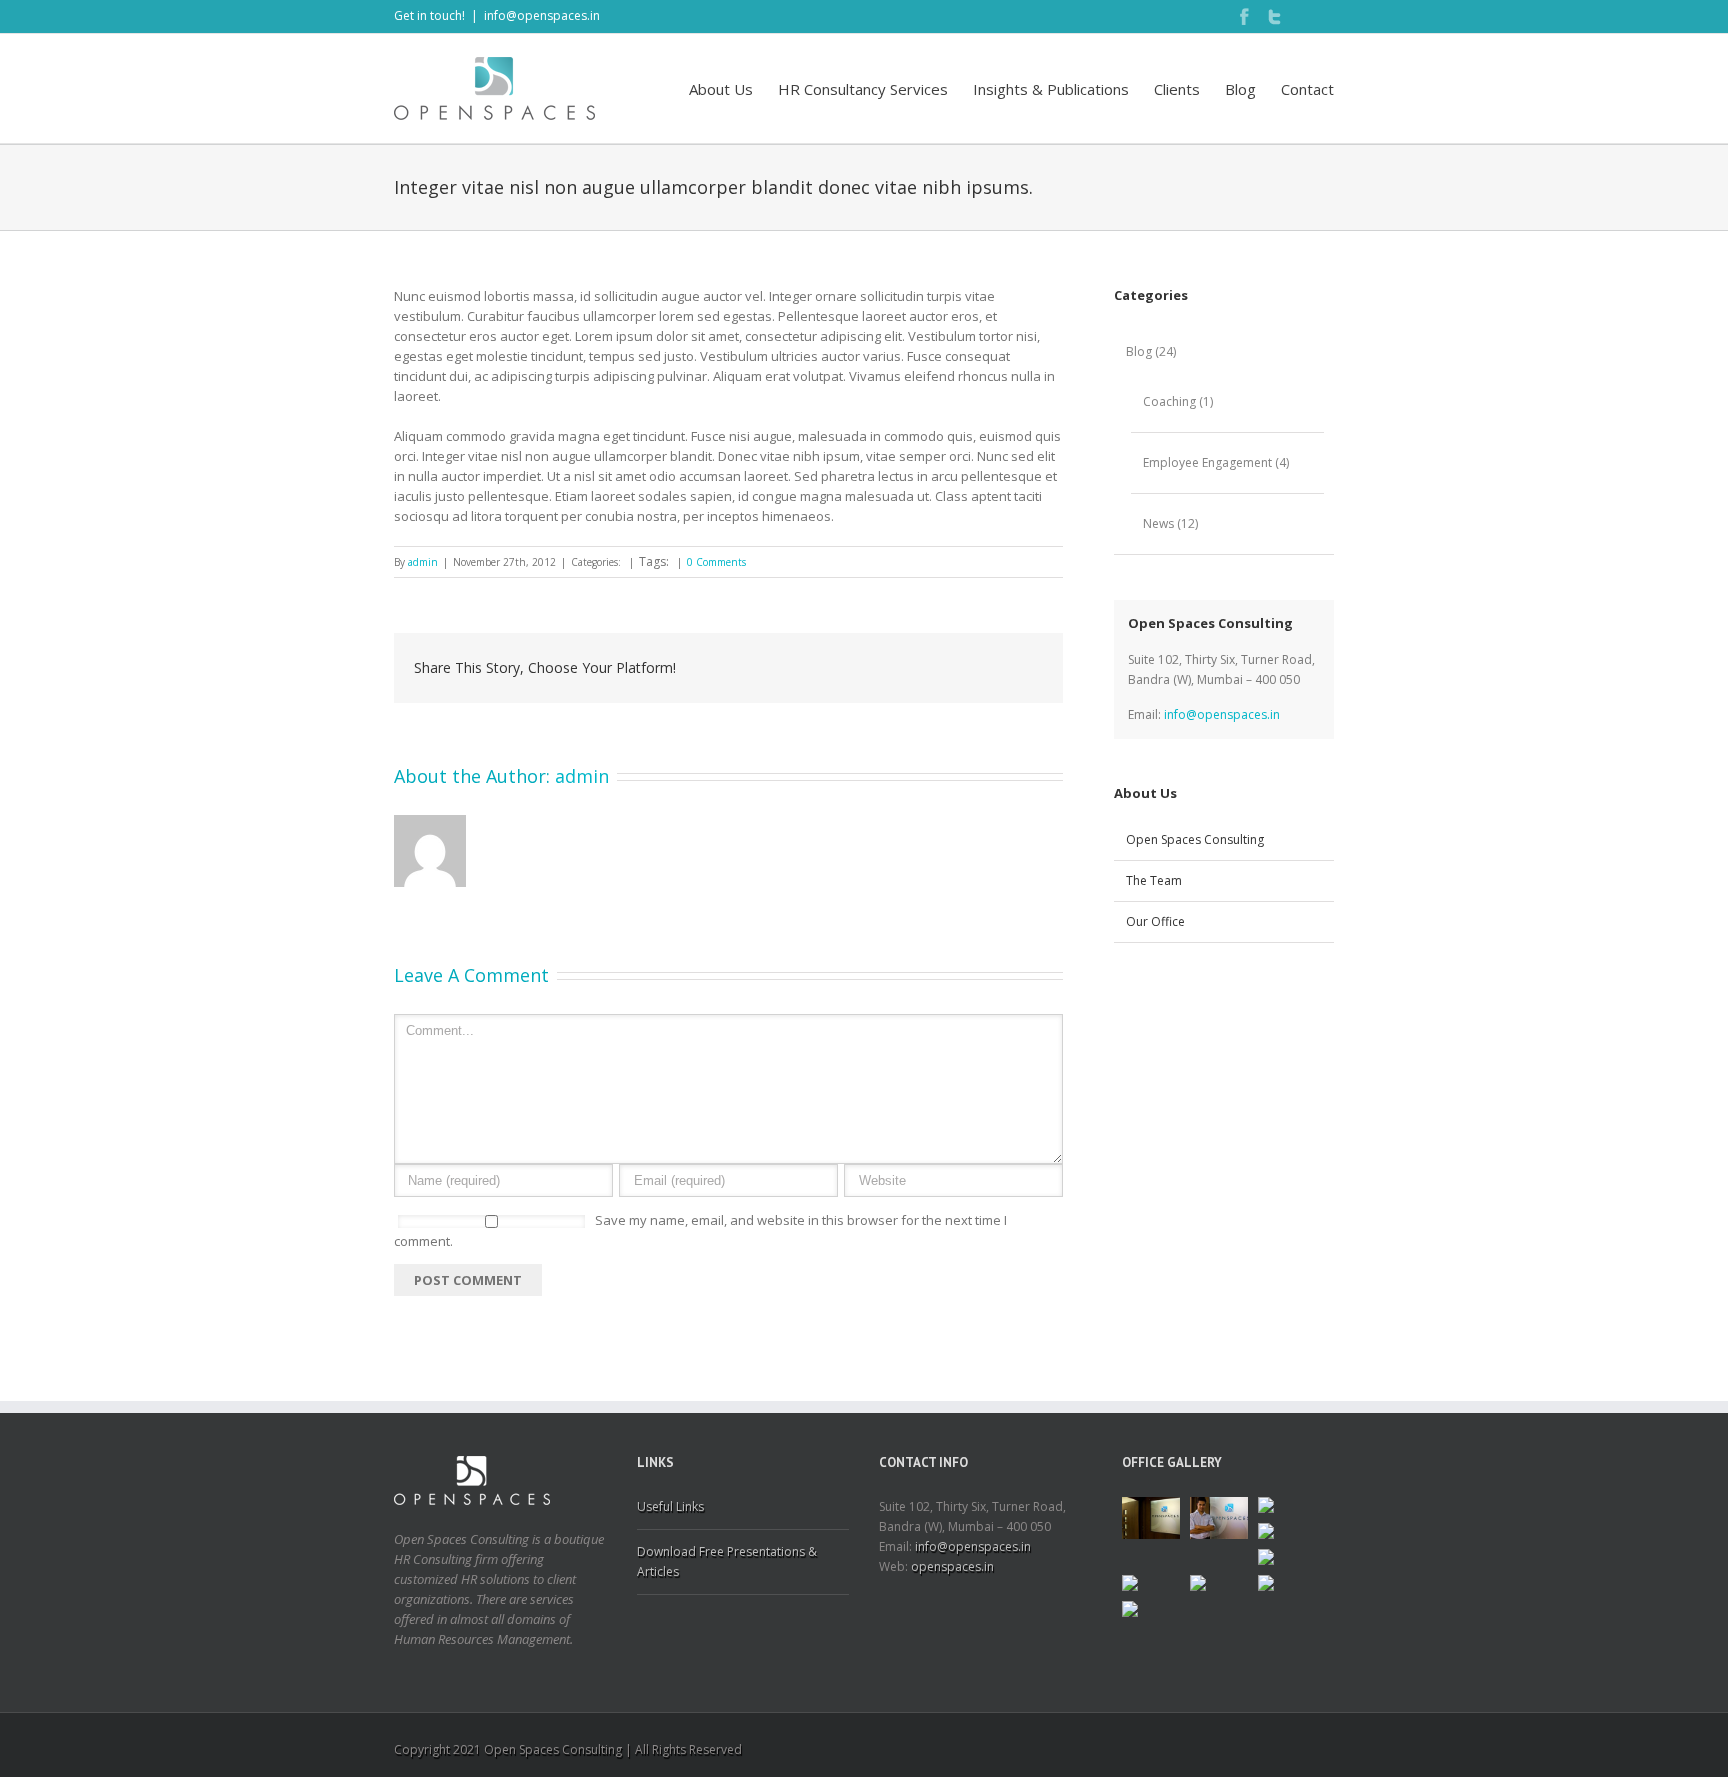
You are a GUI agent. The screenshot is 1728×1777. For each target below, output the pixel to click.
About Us (721, 89)
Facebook (1244, 16)
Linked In (1304, 16)
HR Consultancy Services (863, 89)
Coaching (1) (1178, 401)
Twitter (1274, 16)
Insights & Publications (1051, 89)
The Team (1154, 880)
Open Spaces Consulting (1195, 839)
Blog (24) (1151, 351)
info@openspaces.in (542, 15)
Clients (1177, 89)
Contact (1307, 89)
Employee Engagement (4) (1216, 462)
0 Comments (716, 562)
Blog (1240, 89)
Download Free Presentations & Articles (727, 1561)
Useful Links (670, 1506)
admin (423, 562)
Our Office (1155, 921)
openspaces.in (952, 1566)
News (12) (1170, 523)
